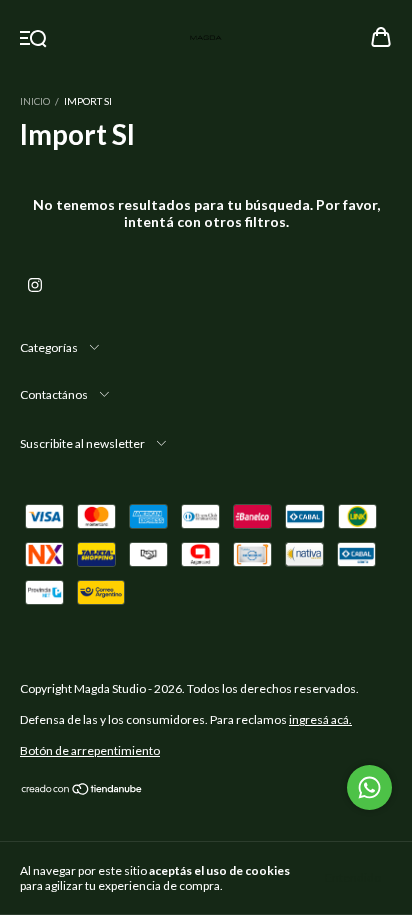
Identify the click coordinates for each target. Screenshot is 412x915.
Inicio (35, 101)
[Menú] (33, 39)
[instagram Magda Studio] (35, 285)
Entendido (353, 877)
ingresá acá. (320, 719)
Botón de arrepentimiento (90, 750)
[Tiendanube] (82, 791)
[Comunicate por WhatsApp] (369, 787)
